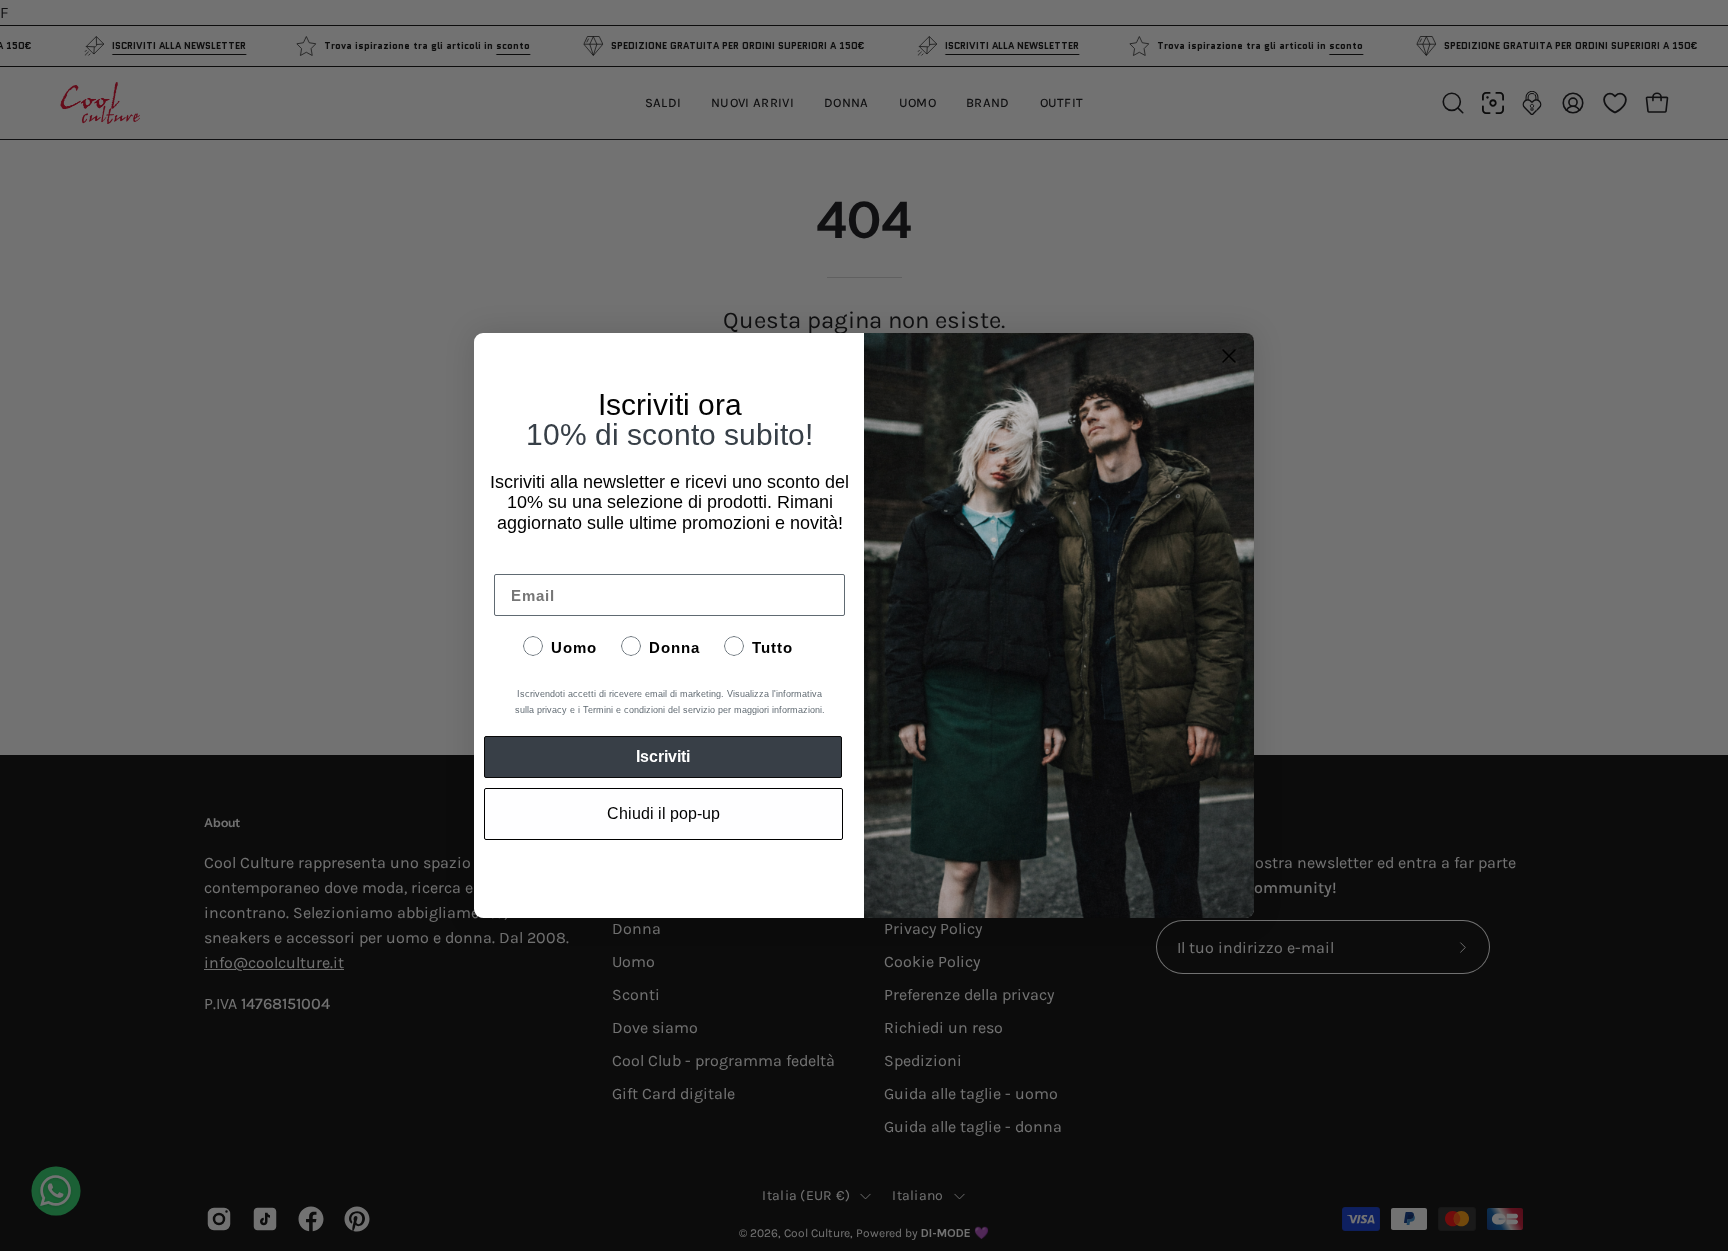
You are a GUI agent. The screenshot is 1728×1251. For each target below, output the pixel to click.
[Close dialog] (1229, 356)
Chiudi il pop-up (663, 813)
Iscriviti (663, 756)
